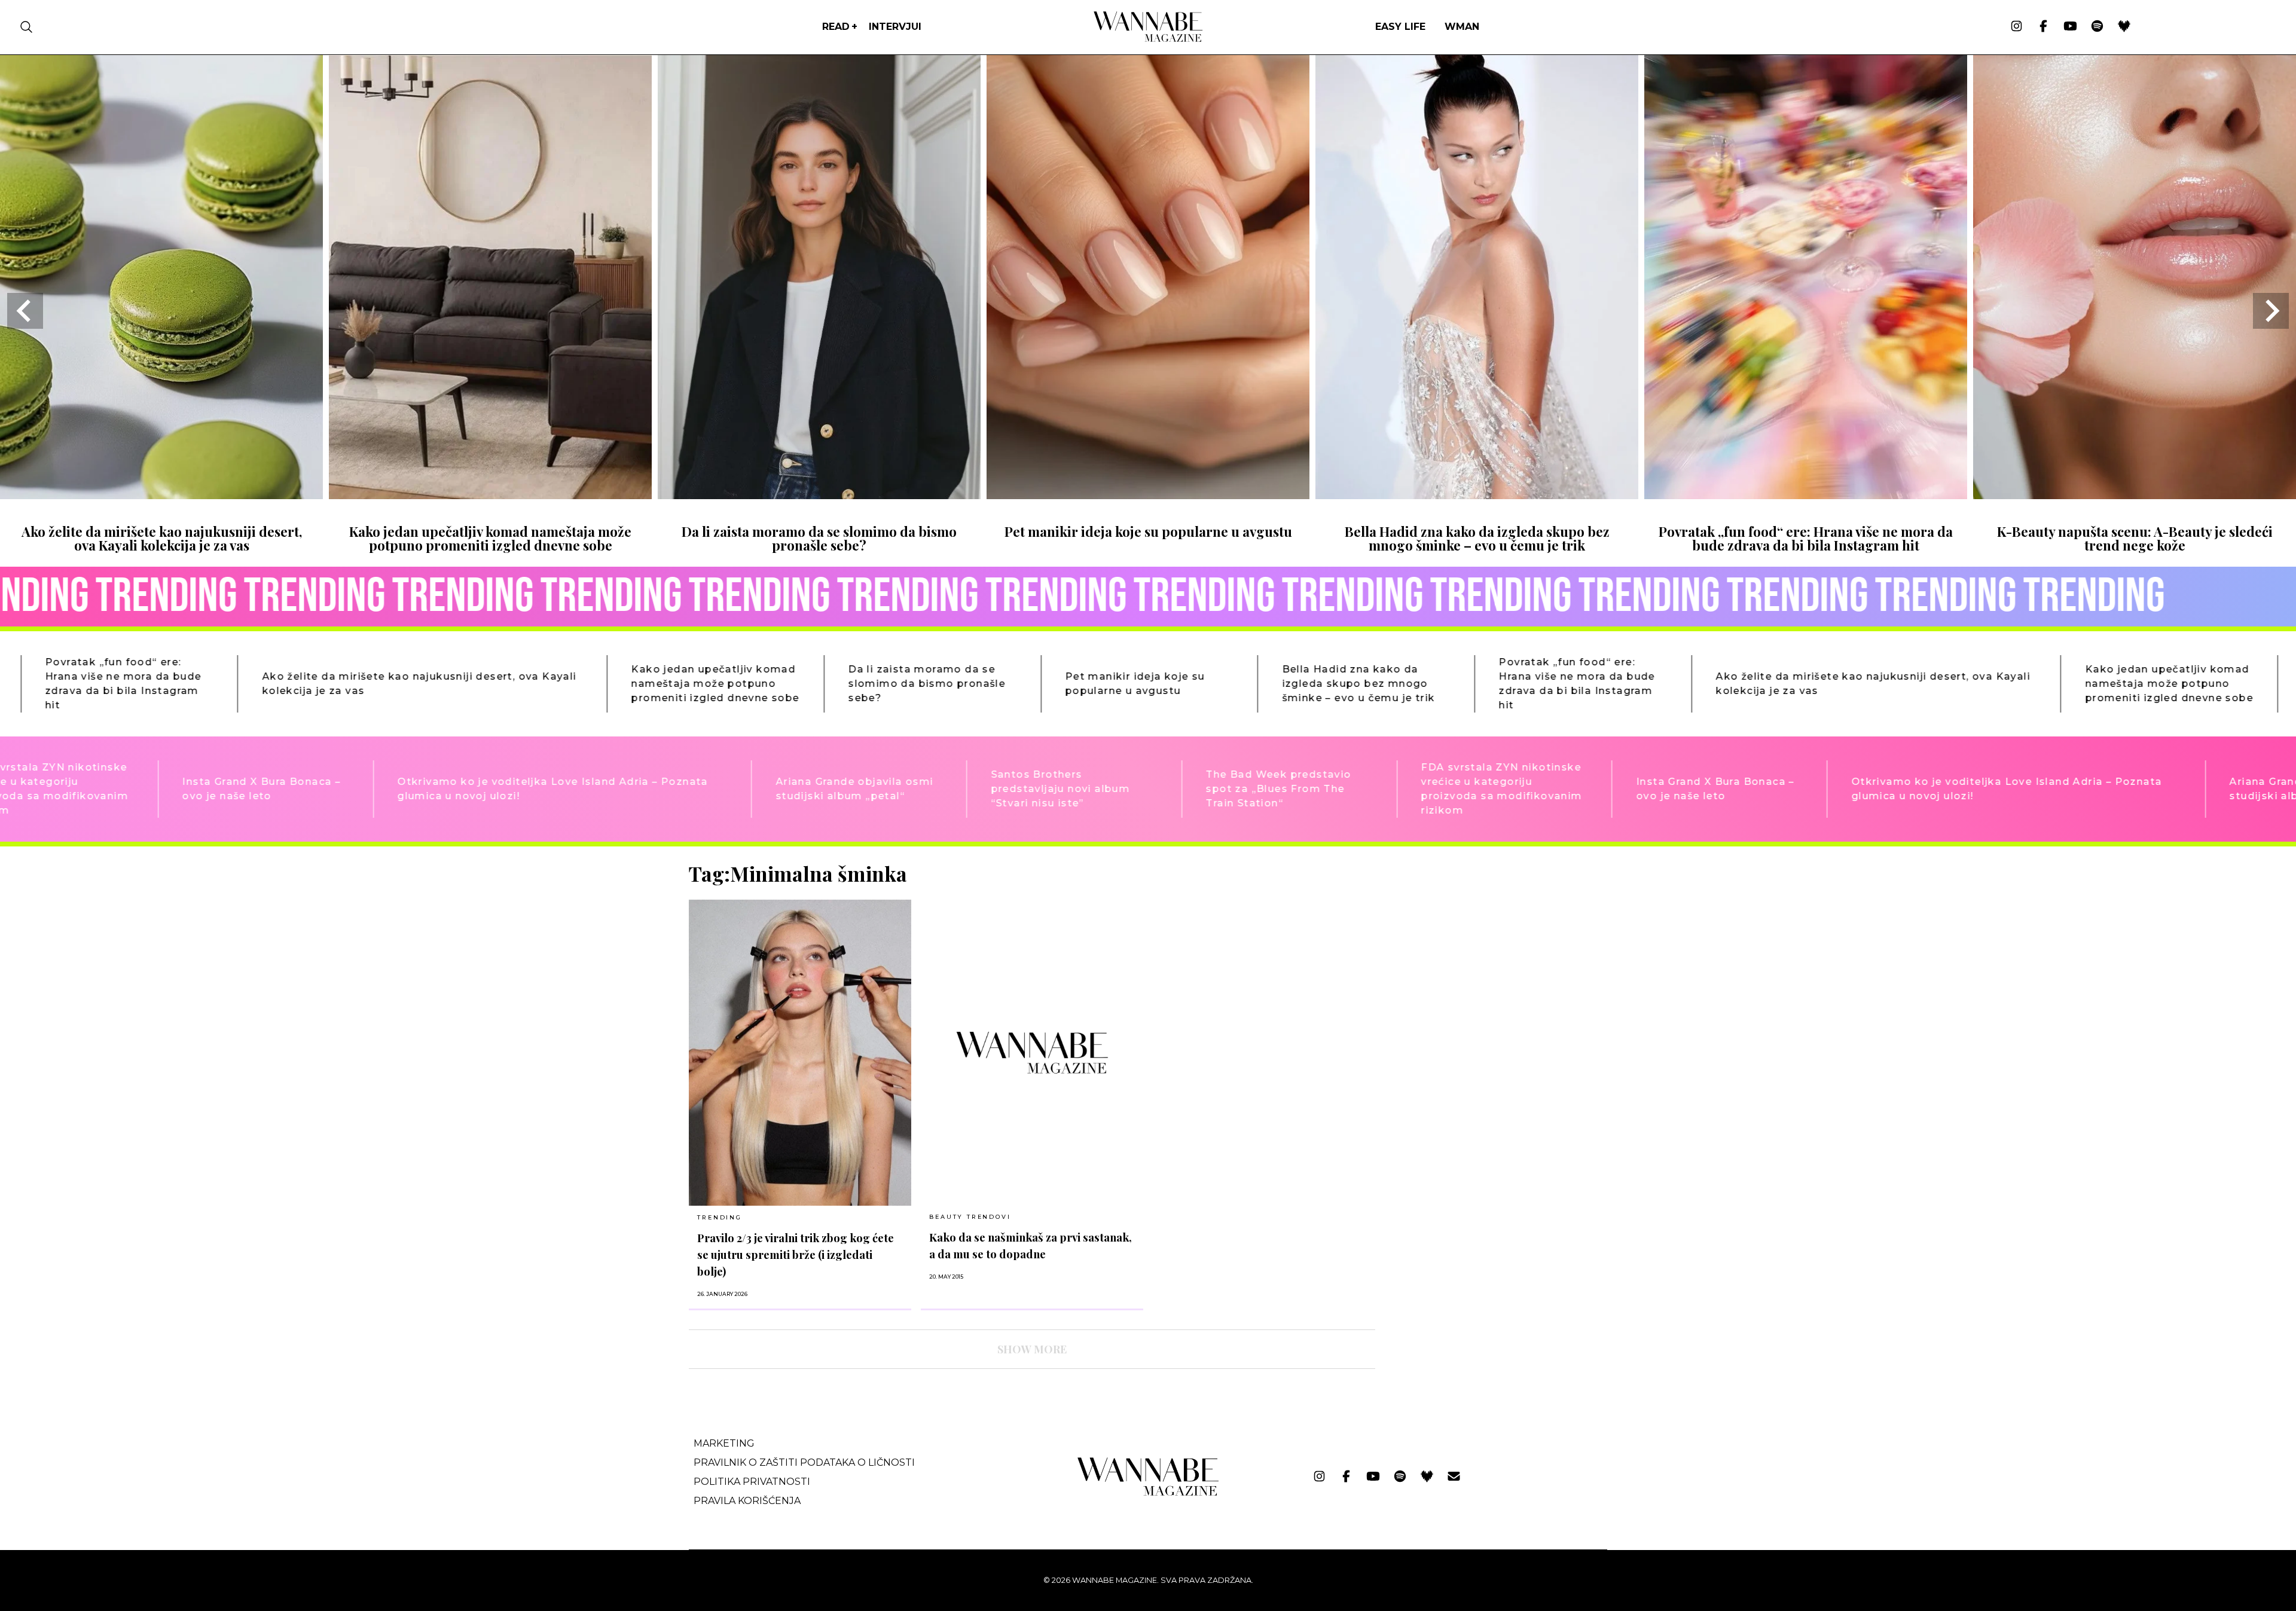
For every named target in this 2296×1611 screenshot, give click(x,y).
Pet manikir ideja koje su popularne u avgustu (1148, 531)
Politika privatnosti (752, 1482)
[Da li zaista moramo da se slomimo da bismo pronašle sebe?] (819, 495)
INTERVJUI (895, 27)
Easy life (1400, 27)
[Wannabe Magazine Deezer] (2124, 27)
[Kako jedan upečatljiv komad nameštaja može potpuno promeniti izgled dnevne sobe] (490, 495)
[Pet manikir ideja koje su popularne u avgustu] (1148, 495)
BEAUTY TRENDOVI (970, 1217)
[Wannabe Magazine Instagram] (2016, 27)
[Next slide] (2271, 311)
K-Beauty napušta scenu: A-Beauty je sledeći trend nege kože (2135, 538)
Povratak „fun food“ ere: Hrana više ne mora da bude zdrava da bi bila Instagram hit (1806, 538)
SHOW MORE (1032, 1349)
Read (836, 27)
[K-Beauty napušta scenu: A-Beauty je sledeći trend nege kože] (2135, 495)
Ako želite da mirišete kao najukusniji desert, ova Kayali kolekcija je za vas (162, 538)
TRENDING (719, 1217)
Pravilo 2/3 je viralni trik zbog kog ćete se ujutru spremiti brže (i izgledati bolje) (796, 1254)
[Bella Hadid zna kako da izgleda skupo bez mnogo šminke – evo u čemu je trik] (1477, 495)
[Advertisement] (1474, 945)
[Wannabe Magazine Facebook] (2043, 27)
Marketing (724, 1443)
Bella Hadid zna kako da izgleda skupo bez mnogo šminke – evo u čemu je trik (1477, 538)
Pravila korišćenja (747, 1501)
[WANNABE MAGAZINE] (1148, 1493)
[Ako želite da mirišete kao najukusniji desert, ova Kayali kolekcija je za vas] (161, 495)
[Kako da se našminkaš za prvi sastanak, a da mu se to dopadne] (1032, 1052)
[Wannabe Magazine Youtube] (2070, 27)
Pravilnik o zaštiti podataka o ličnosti (804, 1462)
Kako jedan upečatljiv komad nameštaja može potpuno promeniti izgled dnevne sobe (490, 538)
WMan (1462, 27)
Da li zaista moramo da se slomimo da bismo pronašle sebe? (819, 538)
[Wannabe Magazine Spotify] (2097, 27)
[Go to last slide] (25, 311)
